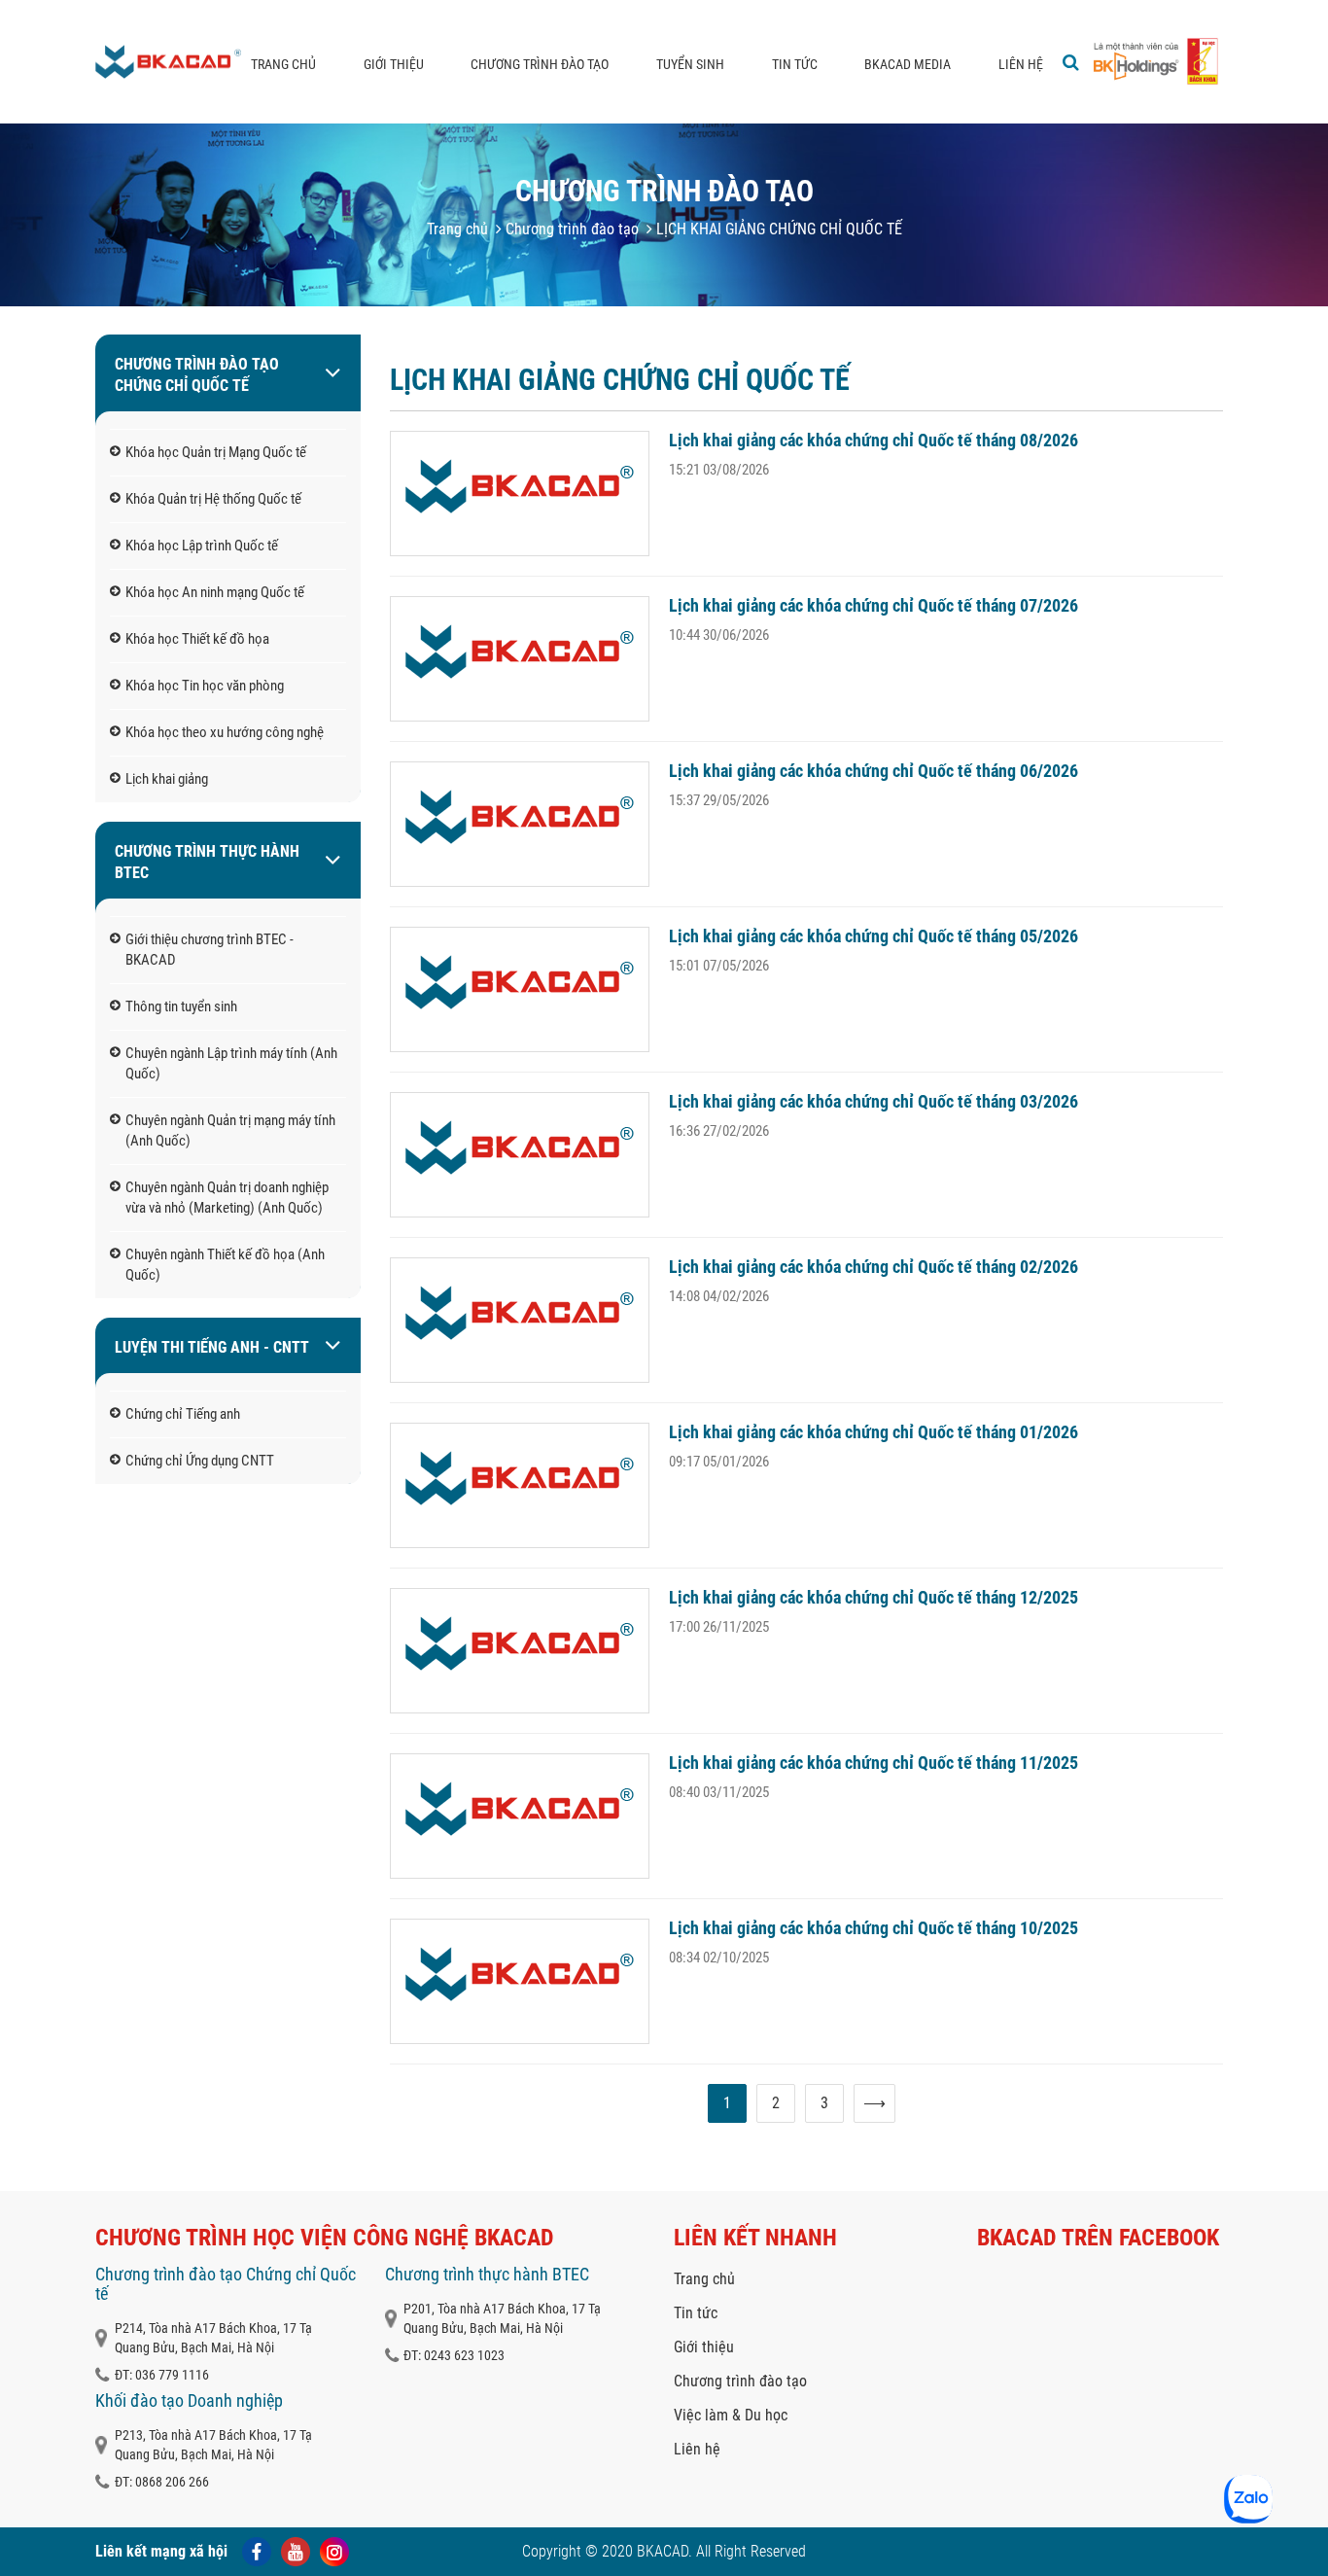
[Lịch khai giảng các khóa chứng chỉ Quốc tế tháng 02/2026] (520, 1320)
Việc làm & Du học (731, 2415)
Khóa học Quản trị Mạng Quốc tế (216, 452)
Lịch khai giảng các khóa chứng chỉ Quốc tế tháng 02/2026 (874, 1267)
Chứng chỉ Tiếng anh (183, 1414)
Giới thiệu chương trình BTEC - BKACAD (210, 950)
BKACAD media (908, 64)
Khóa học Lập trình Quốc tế (202, 546)
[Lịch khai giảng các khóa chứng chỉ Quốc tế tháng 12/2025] (520, 1651)
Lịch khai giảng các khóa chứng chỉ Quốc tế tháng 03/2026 (874, 1101)
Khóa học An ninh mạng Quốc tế (215, 592)
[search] (1071, 62)
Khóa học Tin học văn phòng (205, 686)
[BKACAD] (168, 62)
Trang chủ (283, 64)
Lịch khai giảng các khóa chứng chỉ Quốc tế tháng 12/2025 (874, 1597)
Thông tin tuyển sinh (181, 1006)
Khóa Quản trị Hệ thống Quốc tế (213, 499)
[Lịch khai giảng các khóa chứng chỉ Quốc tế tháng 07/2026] (520, 659)
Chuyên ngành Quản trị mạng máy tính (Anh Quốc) (230, 1130)
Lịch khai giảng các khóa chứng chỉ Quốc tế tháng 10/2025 (874, 1928)
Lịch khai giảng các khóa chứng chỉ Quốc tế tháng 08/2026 (874, 440)
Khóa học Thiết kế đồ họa (197, 639)
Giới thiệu (394, 64)
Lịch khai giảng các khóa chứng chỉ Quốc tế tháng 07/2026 (874, 605)
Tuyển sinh (690, 64)
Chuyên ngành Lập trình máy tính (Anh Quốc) (231, 1063)
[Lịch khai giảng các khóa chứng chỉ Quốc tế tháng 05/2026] (520, 989)
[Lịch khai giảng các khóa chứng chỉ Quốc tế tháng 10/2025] (520, 1981)
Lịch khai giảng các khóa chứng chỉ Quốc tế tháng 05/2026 (874, 936)
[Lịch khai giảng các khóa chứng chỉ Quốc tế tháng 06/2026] (520, 824)
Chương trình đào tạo (540, 64)
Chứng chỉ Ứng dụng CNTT (200, 1461)
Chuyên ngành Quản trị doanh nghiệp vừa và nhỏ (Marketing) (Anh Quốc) (227, 1198)
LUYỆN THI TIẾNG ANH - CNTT (212, 1347)
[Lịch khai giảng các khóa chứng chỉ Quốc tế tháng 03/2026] (520, 1155)
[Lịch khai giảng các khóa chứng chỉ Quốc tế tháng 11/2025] (520, 1816)
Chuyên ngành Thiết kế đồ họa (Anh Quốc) (225, 1265)
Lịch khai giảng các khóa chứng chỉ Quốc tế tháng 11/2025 (874, 1763)
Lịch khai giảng (167, 779)
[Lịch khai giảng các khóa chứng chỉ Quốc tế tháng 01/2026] (520, 1485)
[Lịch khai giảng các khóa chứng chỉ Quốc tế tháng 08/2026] (520, 494)
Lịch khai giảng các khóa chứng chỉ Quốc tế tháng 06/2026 (874, 771)
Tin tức (795, 64)
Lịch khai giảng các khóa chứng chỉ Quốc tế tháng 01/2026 (874, 1432)
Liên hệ (1021, 64)
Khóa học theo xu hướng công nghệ (225, 732)
